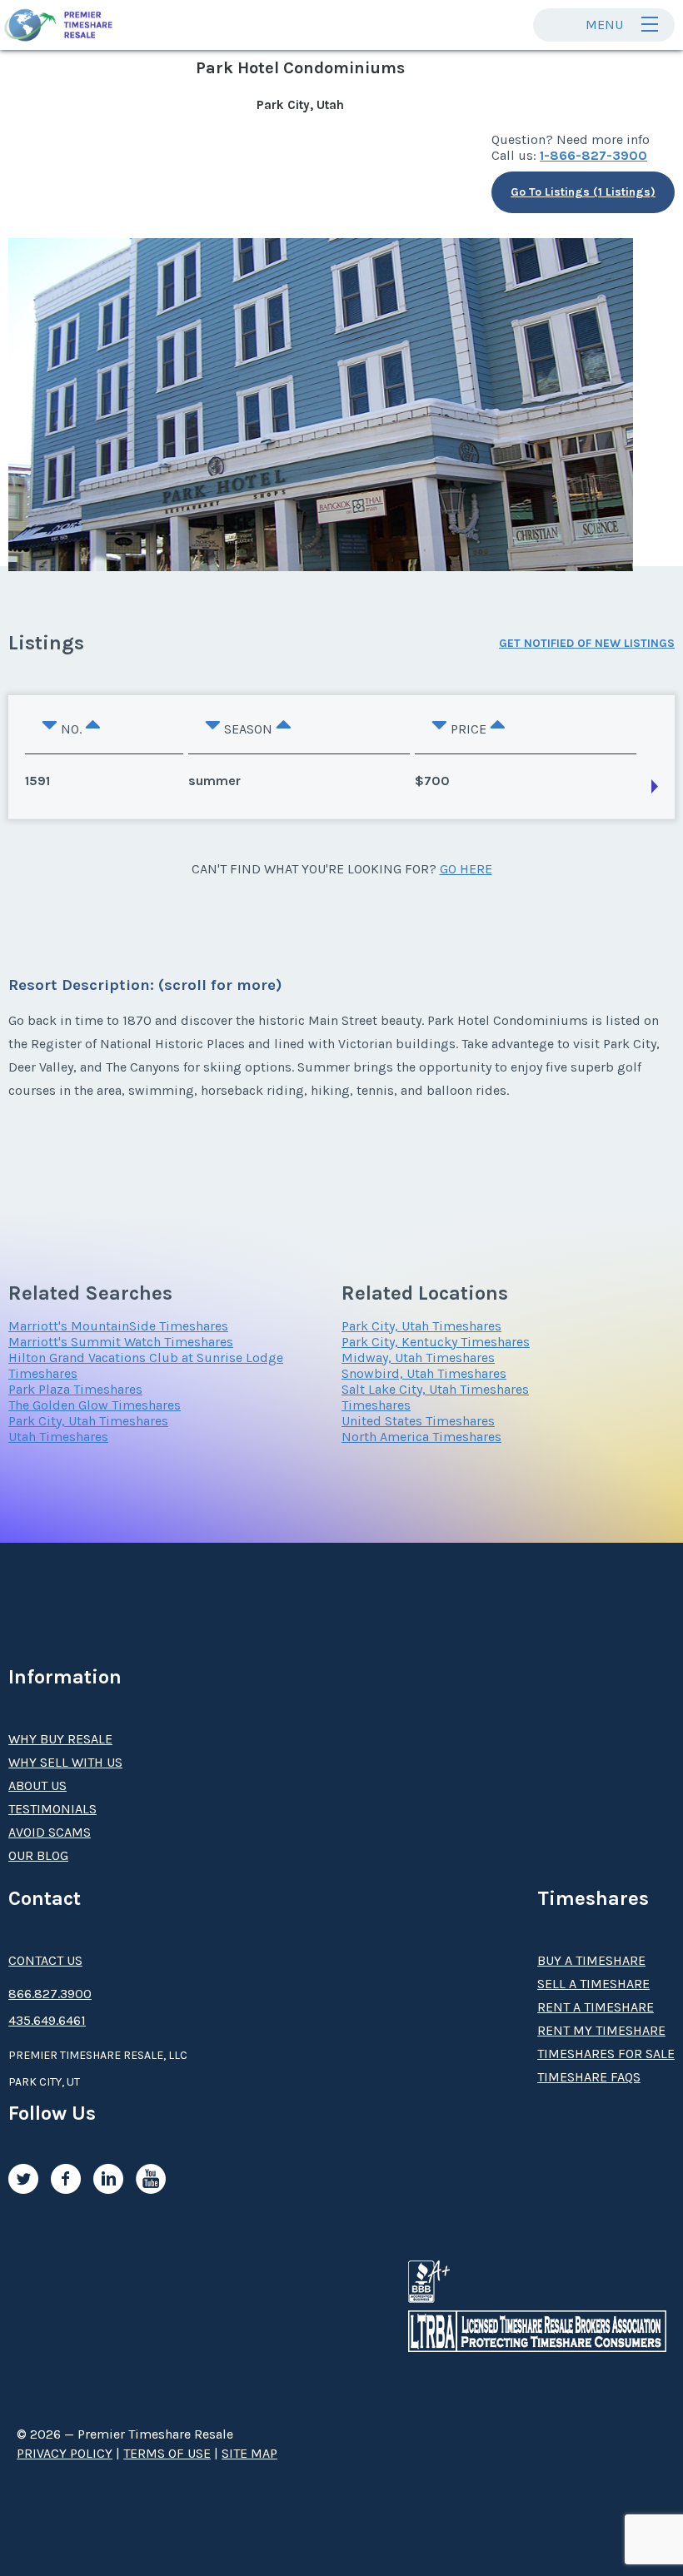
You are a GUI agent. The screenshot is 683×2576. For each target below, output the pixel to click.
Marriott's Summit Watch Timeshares (121, 1342)
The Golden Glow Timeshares (95, 1405)
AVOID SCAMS (50, 1832)
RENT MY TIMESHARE (601, 2030)
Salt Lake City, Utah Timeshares (435, 1389)
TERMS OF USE (167, 2453)
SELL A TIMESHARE (593, 1984)
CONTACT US (45, 1960)
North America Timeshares (421, 1437)
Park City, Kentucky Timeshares (436, 1342)
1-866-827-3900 (593, 155)
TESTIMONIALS (52, 1809)
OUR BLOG (38, 1855)
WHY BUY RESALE (60, 1739)
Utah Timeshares (58, 1437)
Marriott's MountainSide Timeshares (118, 1326)
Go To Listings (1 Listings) (583, 192)
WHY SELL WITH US (65, 1762)
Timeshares (376, 1405)
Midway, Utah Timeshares (418, 1358)
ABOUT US (37, 1785)
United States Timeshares (418, 1421)
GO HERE (466, 869)
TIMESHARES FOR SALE (606, 2054)
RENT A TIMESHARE (596, 2007)
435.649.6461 (47, 2020)
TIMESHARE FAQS (589, 2077)
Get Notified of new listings (587, 643)
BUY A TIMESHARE (591, 1960)
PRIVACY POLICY (65, 2453)
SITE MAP (249, 2453)
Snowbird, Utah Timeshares (424, 1373)
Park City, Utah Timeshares (88, 1421)
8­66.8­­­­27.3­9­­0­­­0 (50, 1994)
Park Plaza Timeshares (75, 1389)
